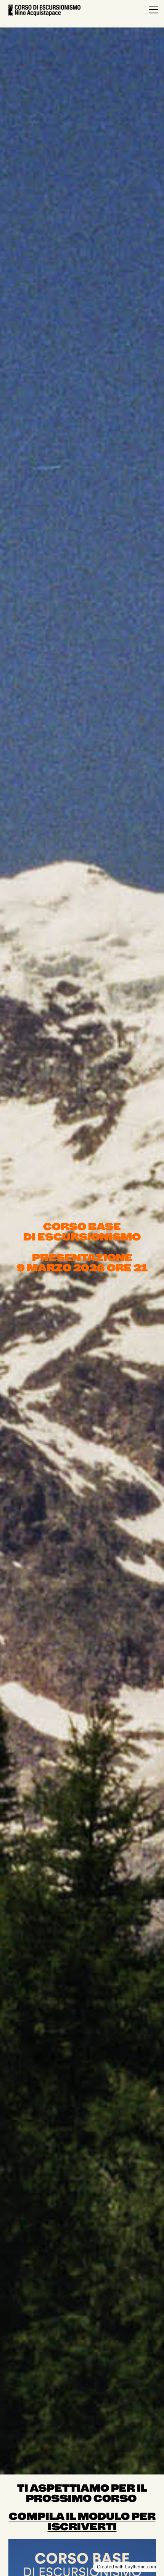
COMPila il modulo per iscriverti (82, 2521)
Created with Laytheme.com (126, 2567)
